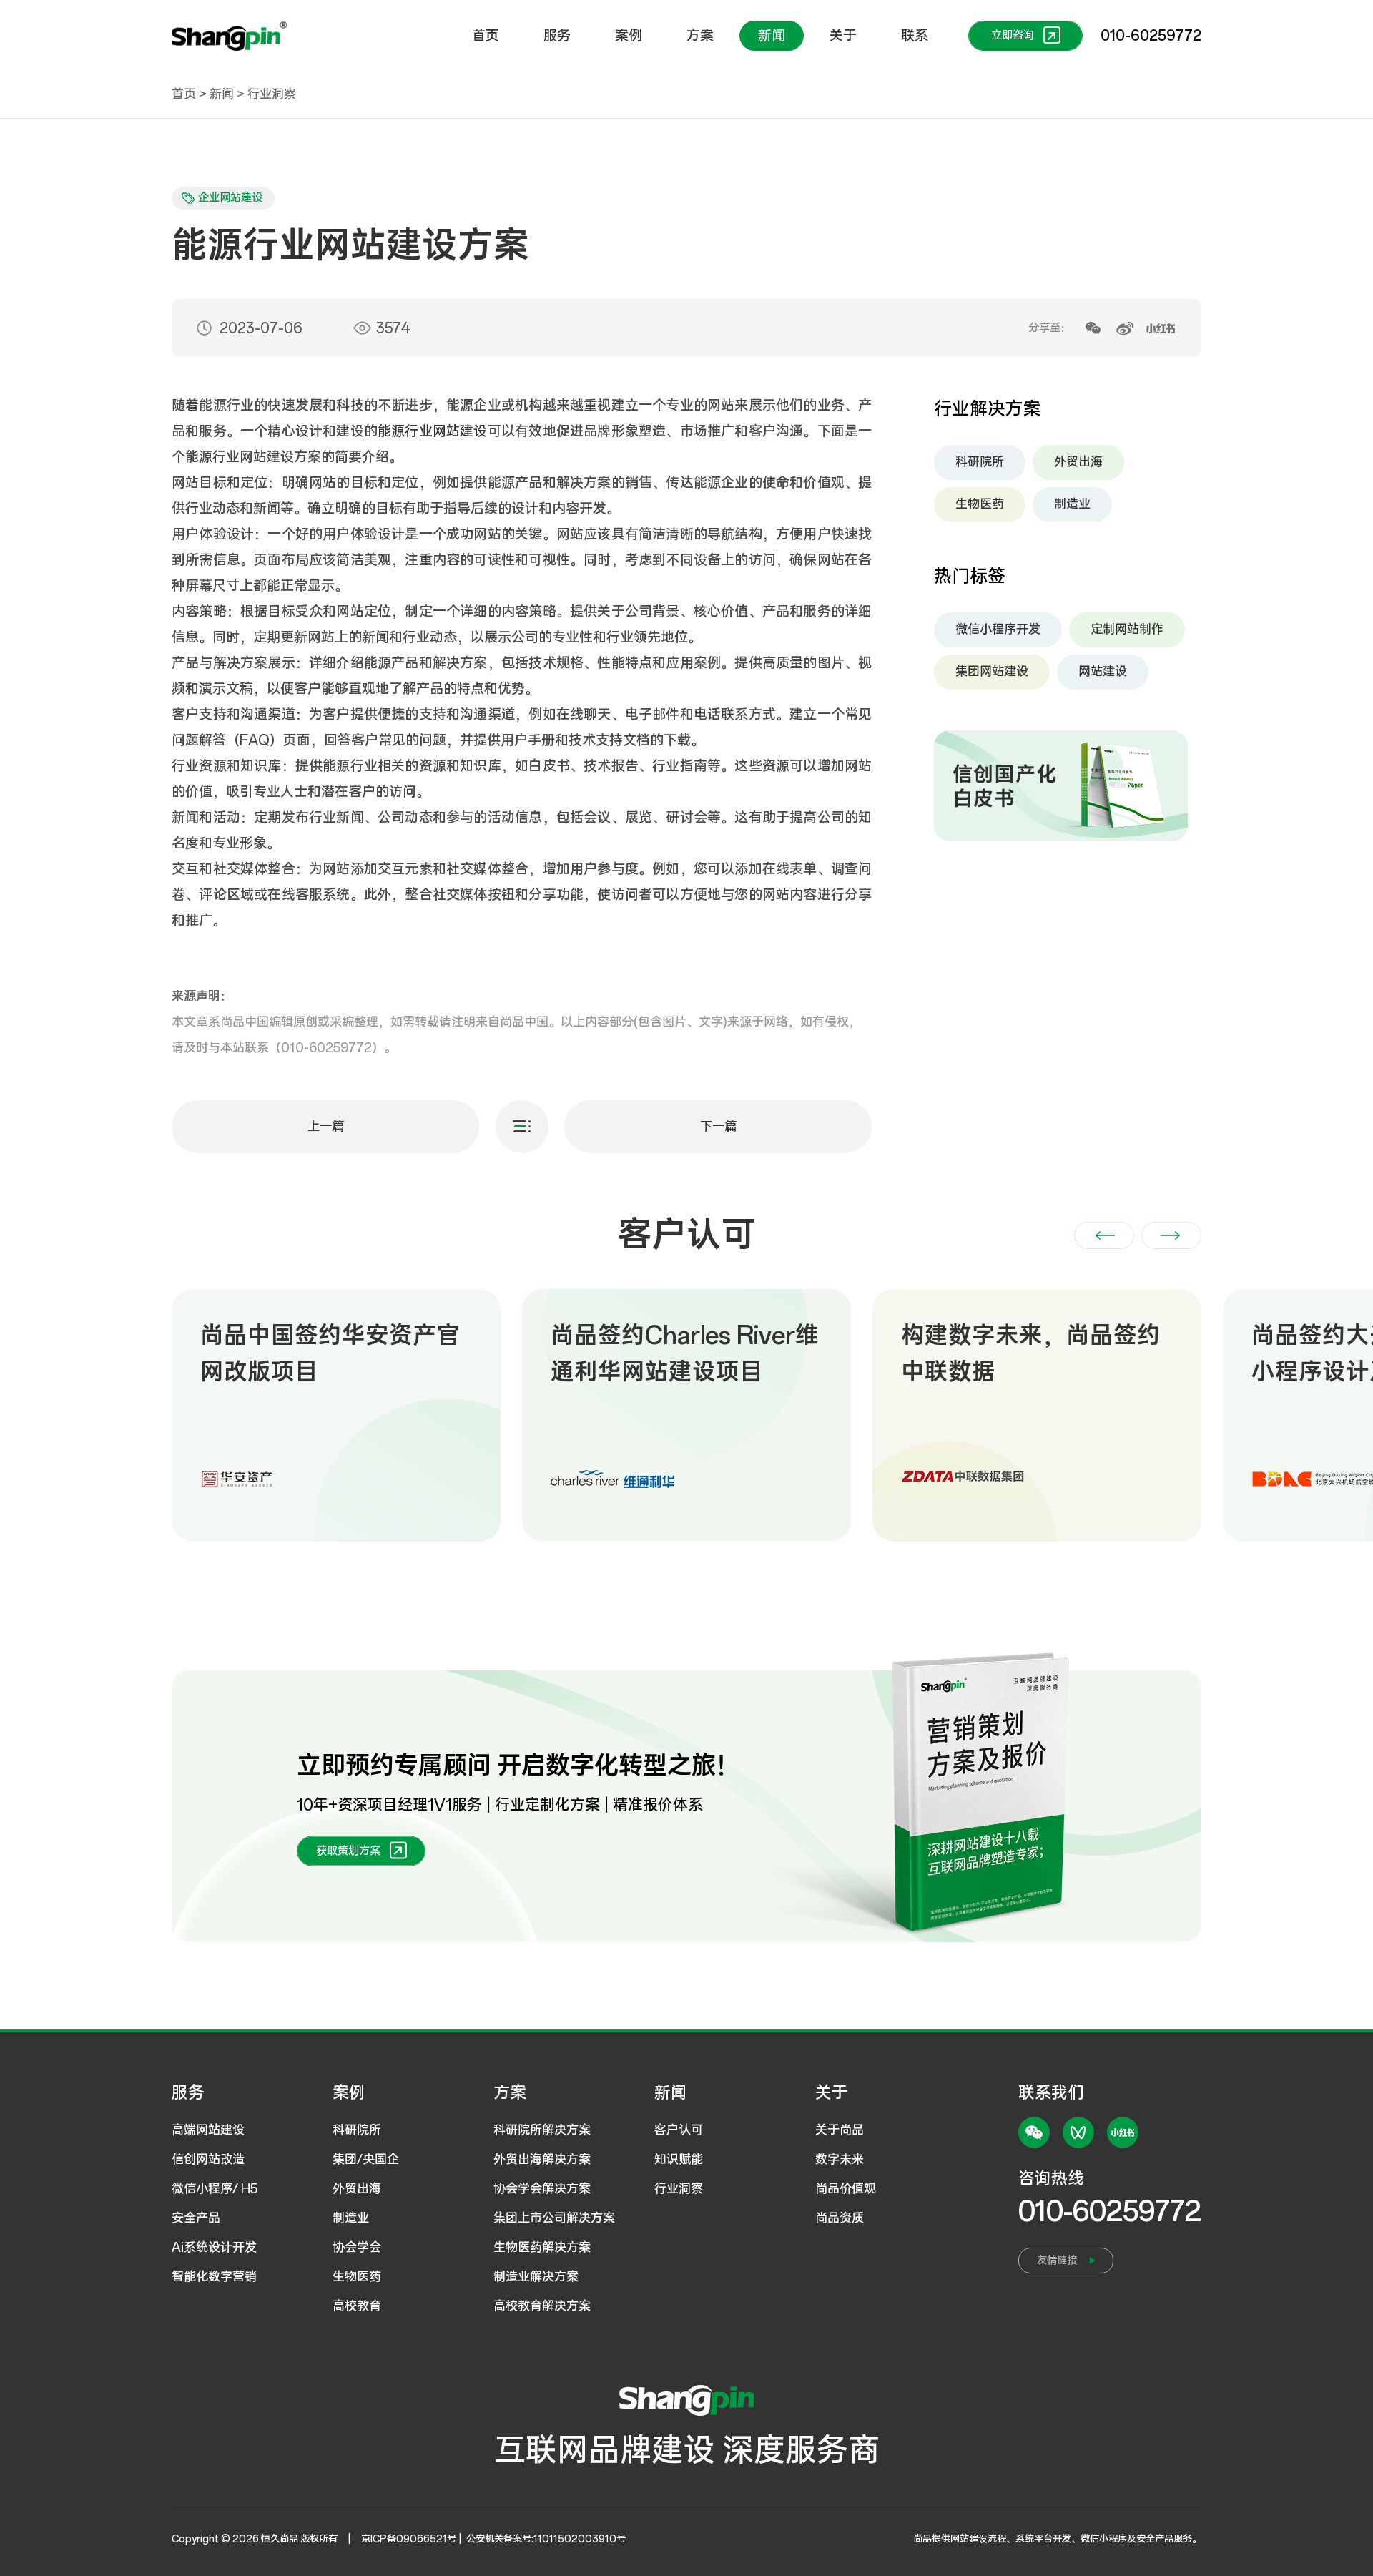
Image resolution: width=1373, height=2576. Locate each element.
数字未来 (840, 2160)
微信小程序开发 (998, 630)
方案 (700, 36)
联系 (915, 36)
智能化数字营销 (214, 2277)
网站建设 (1103, 672)
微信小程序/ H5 (215, 2189)
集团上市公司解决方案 (554, 2218)
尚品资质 (840, 2218)
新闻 (772, 36)
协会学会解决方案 (542, 2189)
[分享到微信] (1093, 328)
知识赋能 (679, 2160)
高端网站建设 (208, 2130)
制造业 (1072, 504)
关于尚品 (840, 2130)
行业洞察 (272, 94)
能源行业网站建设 (433, 431)
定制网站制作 (1127, 630)
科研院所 (980, 462)
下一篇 (718, 1127)
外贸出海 (1078, 462)
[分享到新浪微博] (1125, 328)
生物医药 (980, 504)
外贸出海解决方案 (542, 2160)
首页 (486, 36)
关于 (843, 36)
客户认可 (679, 2130)
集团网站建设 (992, 672)
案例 (629, 36)
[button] (1104, 1235)
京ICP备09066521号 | (413, 2539)
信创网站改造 (208, 2160)
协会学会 (357, 2248)
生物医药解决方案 (542, 2248)
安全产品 (196, 2218)
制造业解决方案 (536, 2277)
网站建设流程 (978, 2539)
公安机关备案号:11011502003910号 (546, 2539)
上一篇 (326, 1127)
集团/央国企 (366, 2160)
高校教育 (357, 2306)
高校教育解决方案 (542, 2306)
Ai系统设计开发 (214, 2248)
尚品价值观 (846, 2189)
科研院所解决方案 (542, 2130)
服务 (557, 36)
